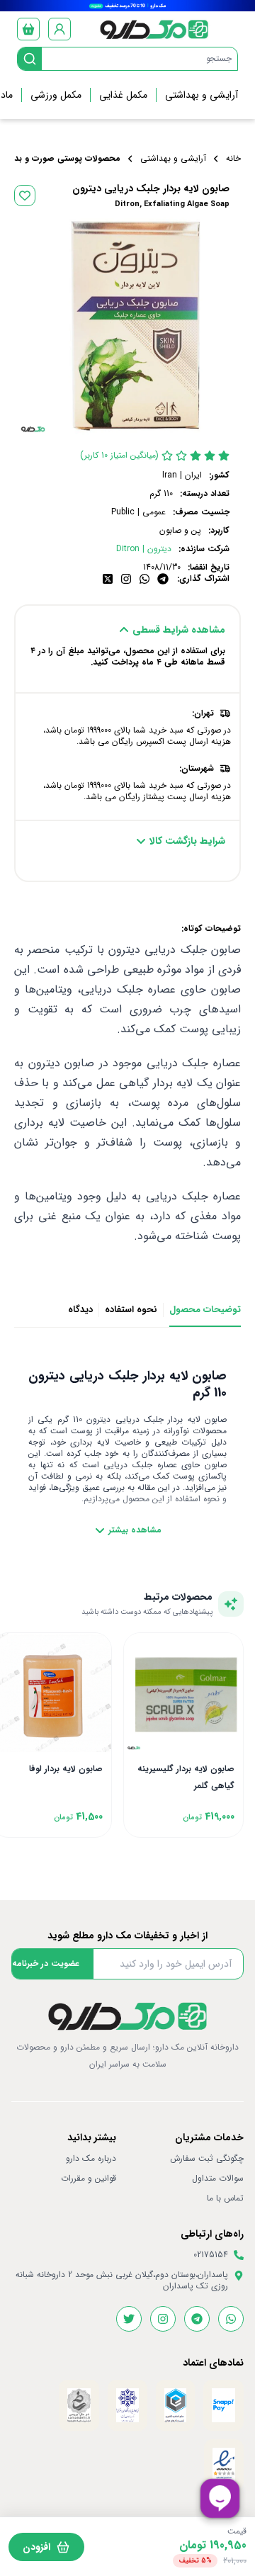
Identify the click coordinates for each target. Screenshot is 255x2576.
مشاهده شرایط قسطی (179, 630)
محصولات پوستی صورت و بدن (64, 159)
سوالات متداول (218, 2179)
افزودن (36, 2547)
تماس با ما (225, 2198)
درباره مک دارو (91, 2159)
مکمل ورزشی (56, 95)
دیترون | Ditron (144, 549)
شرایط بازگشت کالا (187, 841)
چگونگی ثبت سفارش (207, 2159)
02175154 (211, 2255)
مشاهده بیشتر (135, 1530)
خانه (233, 159)
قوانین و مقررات (89, 2179)
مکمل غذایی (123, 95)
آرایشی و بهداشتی (202, 95)
